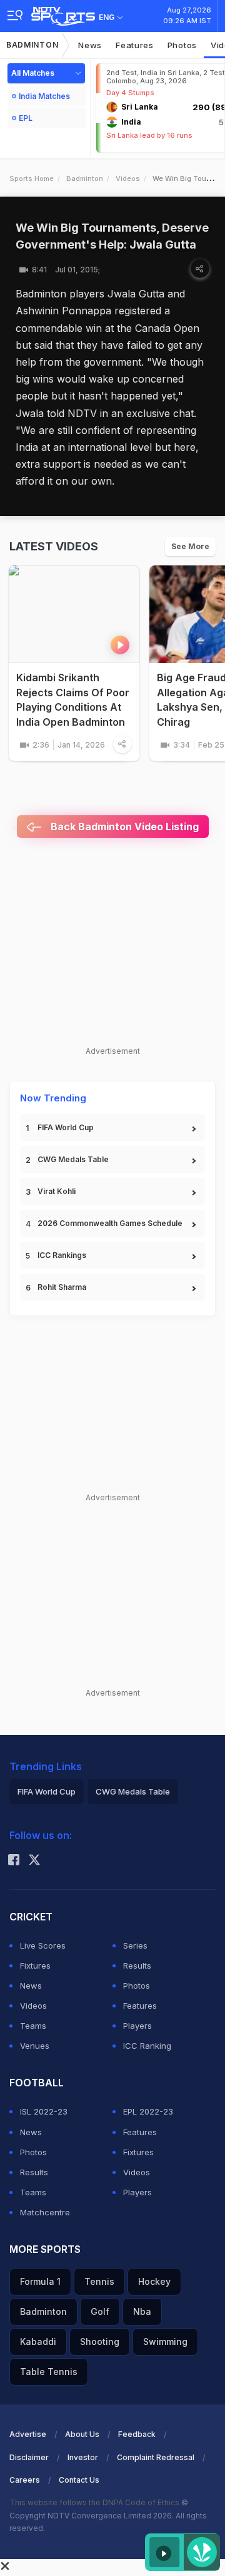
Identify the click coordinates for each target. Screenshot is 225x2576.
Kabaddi (38, 2342)
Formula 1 (40, 2281)
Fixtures (35, 1965)
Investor (83, 2457)
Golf (100, 2311)
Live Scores (43, 1945)
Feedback (137, 2434)
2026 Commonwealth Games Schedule (110, 1223)
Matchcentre (45, 2212)
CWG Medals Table (73, 1159)
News (90, 45)
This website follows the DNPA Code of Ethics (95, 2502)
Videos (128, 178)
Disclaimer (29, 2457)
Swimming (165, 2342)
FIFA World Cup (66, 1127)
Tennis (99, 2281)
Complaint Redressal (156, 2457)
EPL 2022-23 (148, 2111)
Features (135, 45)
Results (137, 1965)
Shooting (100, 2342)
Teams (33, 2026)
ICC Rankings (62, 1255)
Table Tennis (49, 2372)
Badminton (32, 45)
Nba (142, 2311)
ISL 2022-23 (44, 2111)
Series (135, 1945)
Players (137, 2026)
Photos (182, 45)
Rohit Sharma (62, 1287)
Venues (35, 2046)
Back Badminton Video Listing (123, 827)
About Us (82, 2434)
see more (190, 546)
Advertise (28, 2434)
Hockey (154, 2281)
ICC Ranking (147, 2046)
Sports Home (32, 178)
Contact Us (79, 2480)
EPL (26, 118)
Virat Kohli (57, 1191)
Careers (25, 2480)
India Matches (44, 96)
